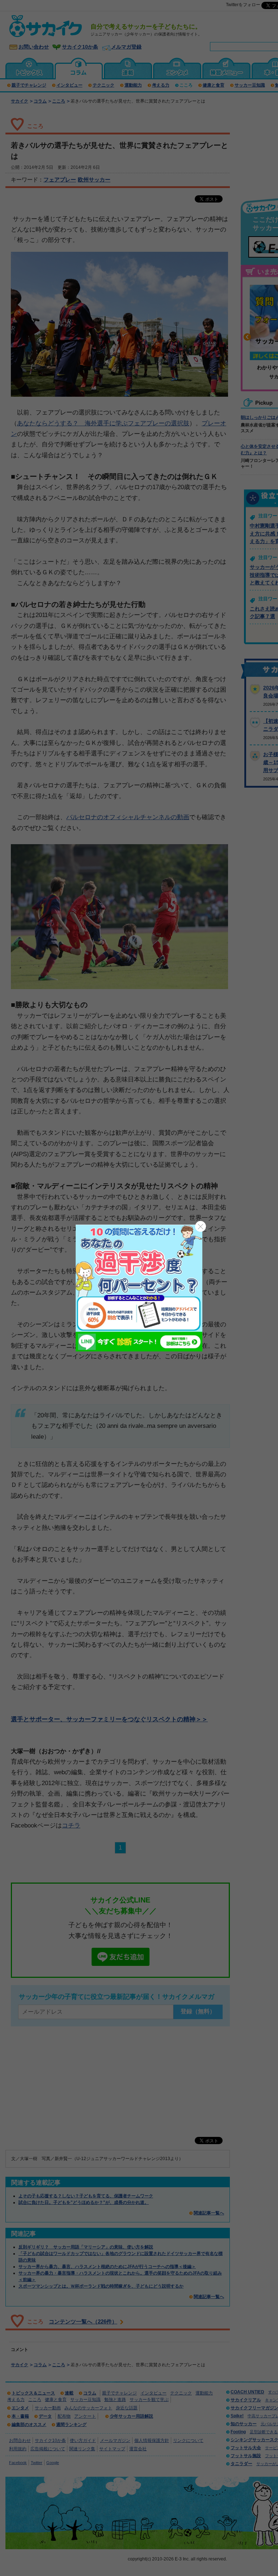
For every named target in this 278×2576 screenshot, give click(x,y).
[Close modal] (201, 1226)
